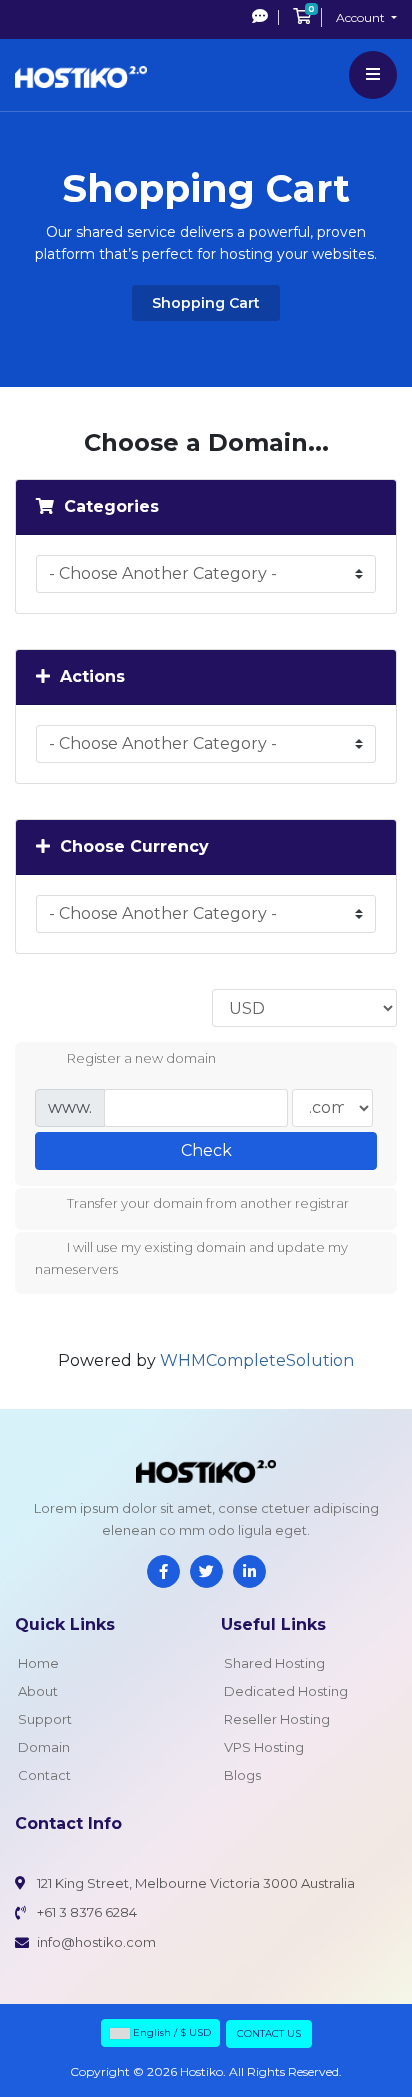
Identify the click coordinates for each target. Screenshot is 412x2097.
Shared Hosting (274, 1663)
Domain (44, 1747)
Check (206, 1150)
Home (38, 1663)
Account (362, 17)
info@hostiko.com (96, 1942)
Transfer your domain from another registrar (208, 1204)
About (38, 1691)
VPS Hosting (264, 1747)
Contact (44, 1775)
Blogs (242, 1775)
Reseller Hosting (277, 1719)
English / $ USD (170, 2032)
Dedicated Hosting (286, 1691)
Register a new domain (141, 1058)
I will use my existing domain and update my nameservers (191, 1259)
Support (45, 1719)
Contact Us (269, 2033)
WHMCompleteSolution (257, 1360)
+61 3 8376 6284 (87, 1912)
